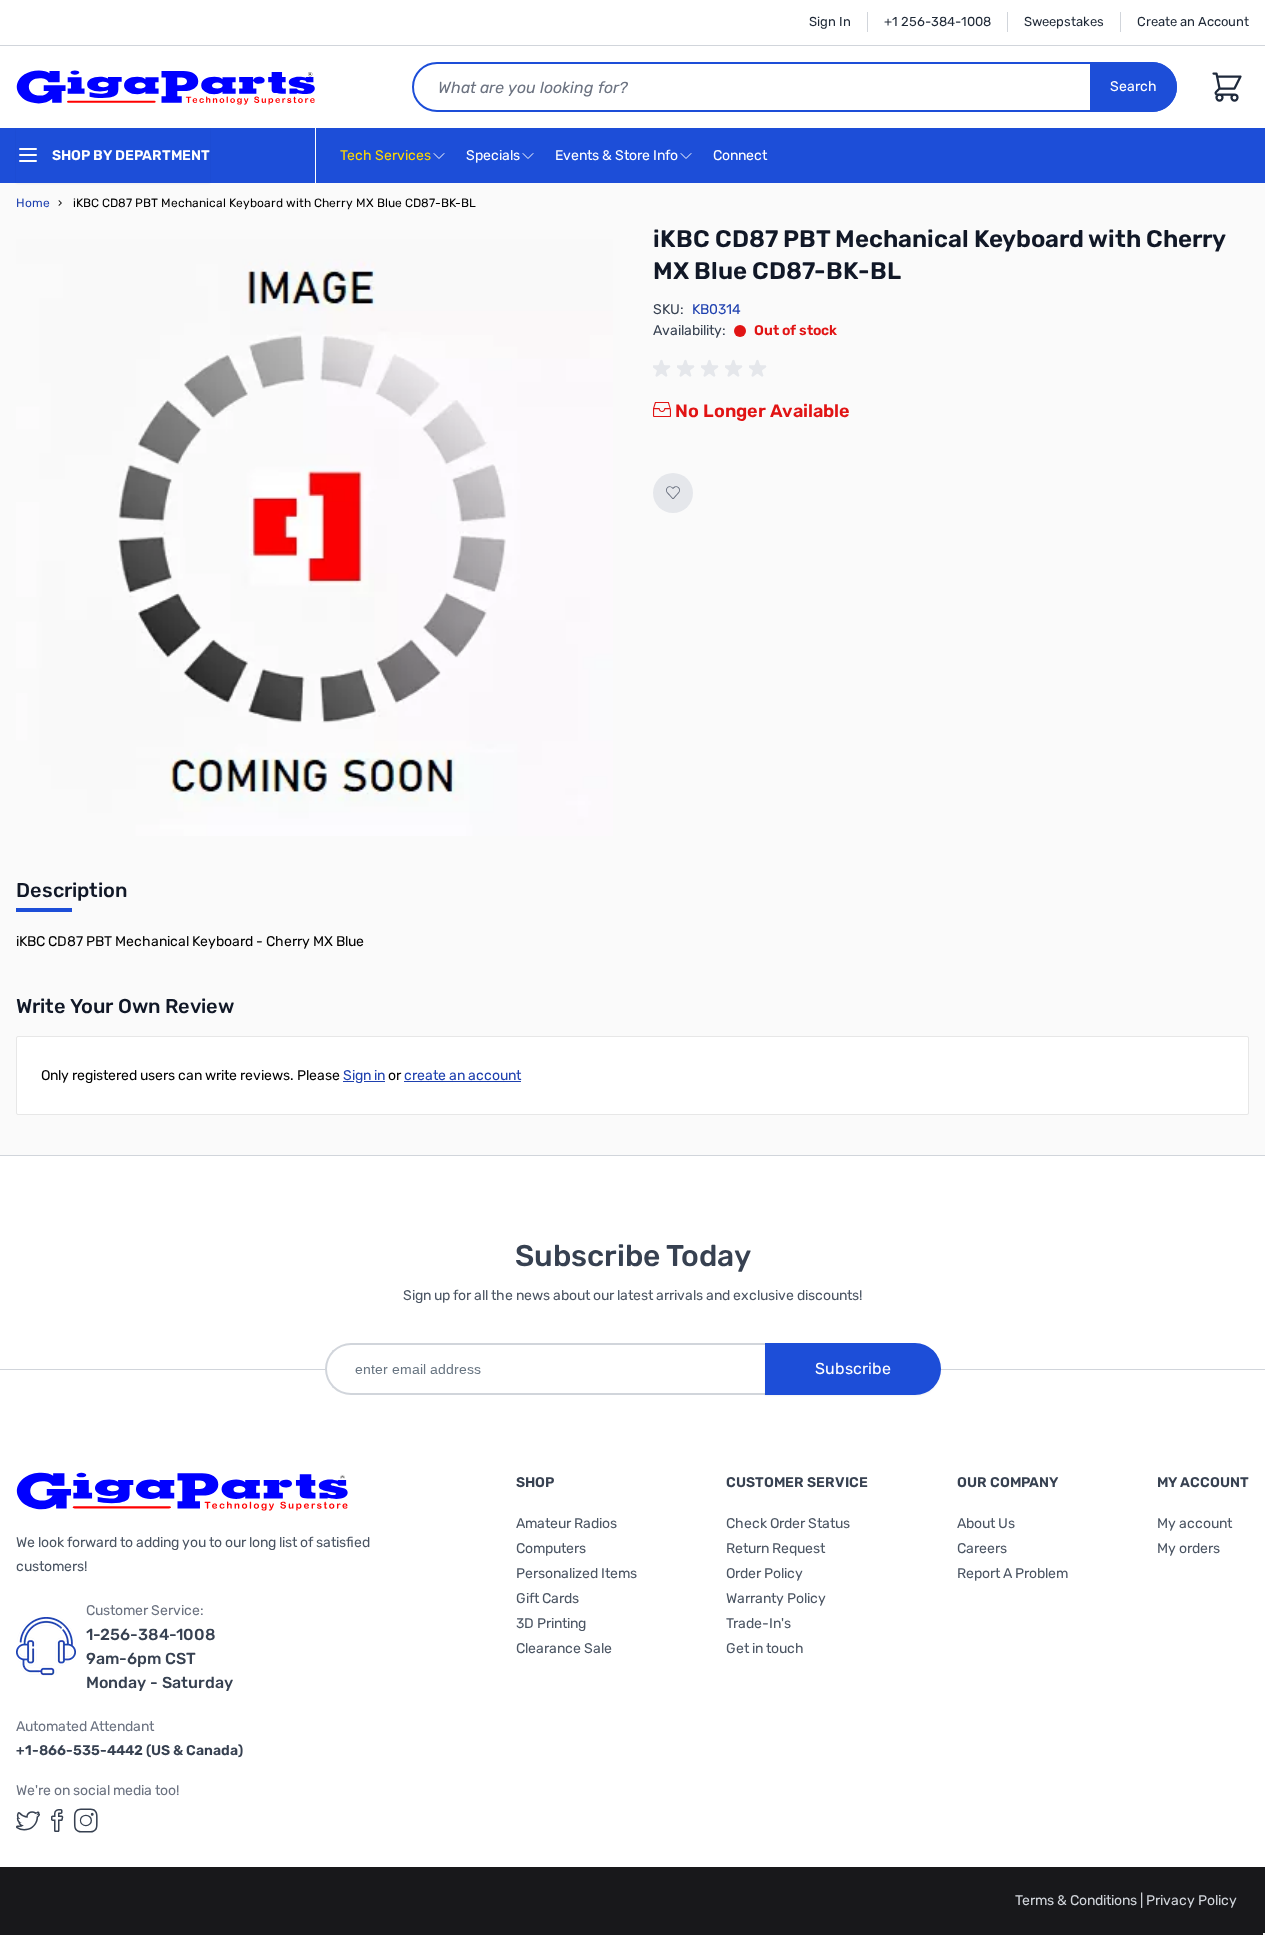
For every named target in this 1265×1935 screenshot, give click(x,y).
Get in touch (765, 1648)
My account (1194, 1523)
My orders (1188, 1548)
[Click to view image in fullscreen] (314, 537)
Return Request (775, 1548)
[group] (713, 369)
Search (1133, 86)
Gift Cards (547, 1598)
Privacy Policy (1191, 1900)
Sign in (364, 1075)
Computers (551, 1548)
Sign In (830, 21)
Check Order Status (788, 1523)
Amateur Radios (566, 1523)
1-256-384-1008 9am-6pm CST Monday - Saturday (159, 1658)
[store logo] (166, 87)
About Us (986, 1523)
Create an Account (1193, 21)
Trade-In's (758, 1623)
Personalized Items (576, 1573)
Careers (982, 1548)
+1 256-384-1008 (937, 21)
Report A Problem (1012, 1573)
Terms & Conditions (1077, 1900)
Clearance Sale (564, 1648)
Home (33, 203)
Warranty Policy (776, 1598)
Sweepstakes (1064, 21)
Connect (741, 155)
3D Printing (551, 1623)
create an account (462, 1075)
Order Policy (764, 1573)
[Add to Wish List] (673, 493)
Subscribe (853, 1368)
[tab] (71, 896)
